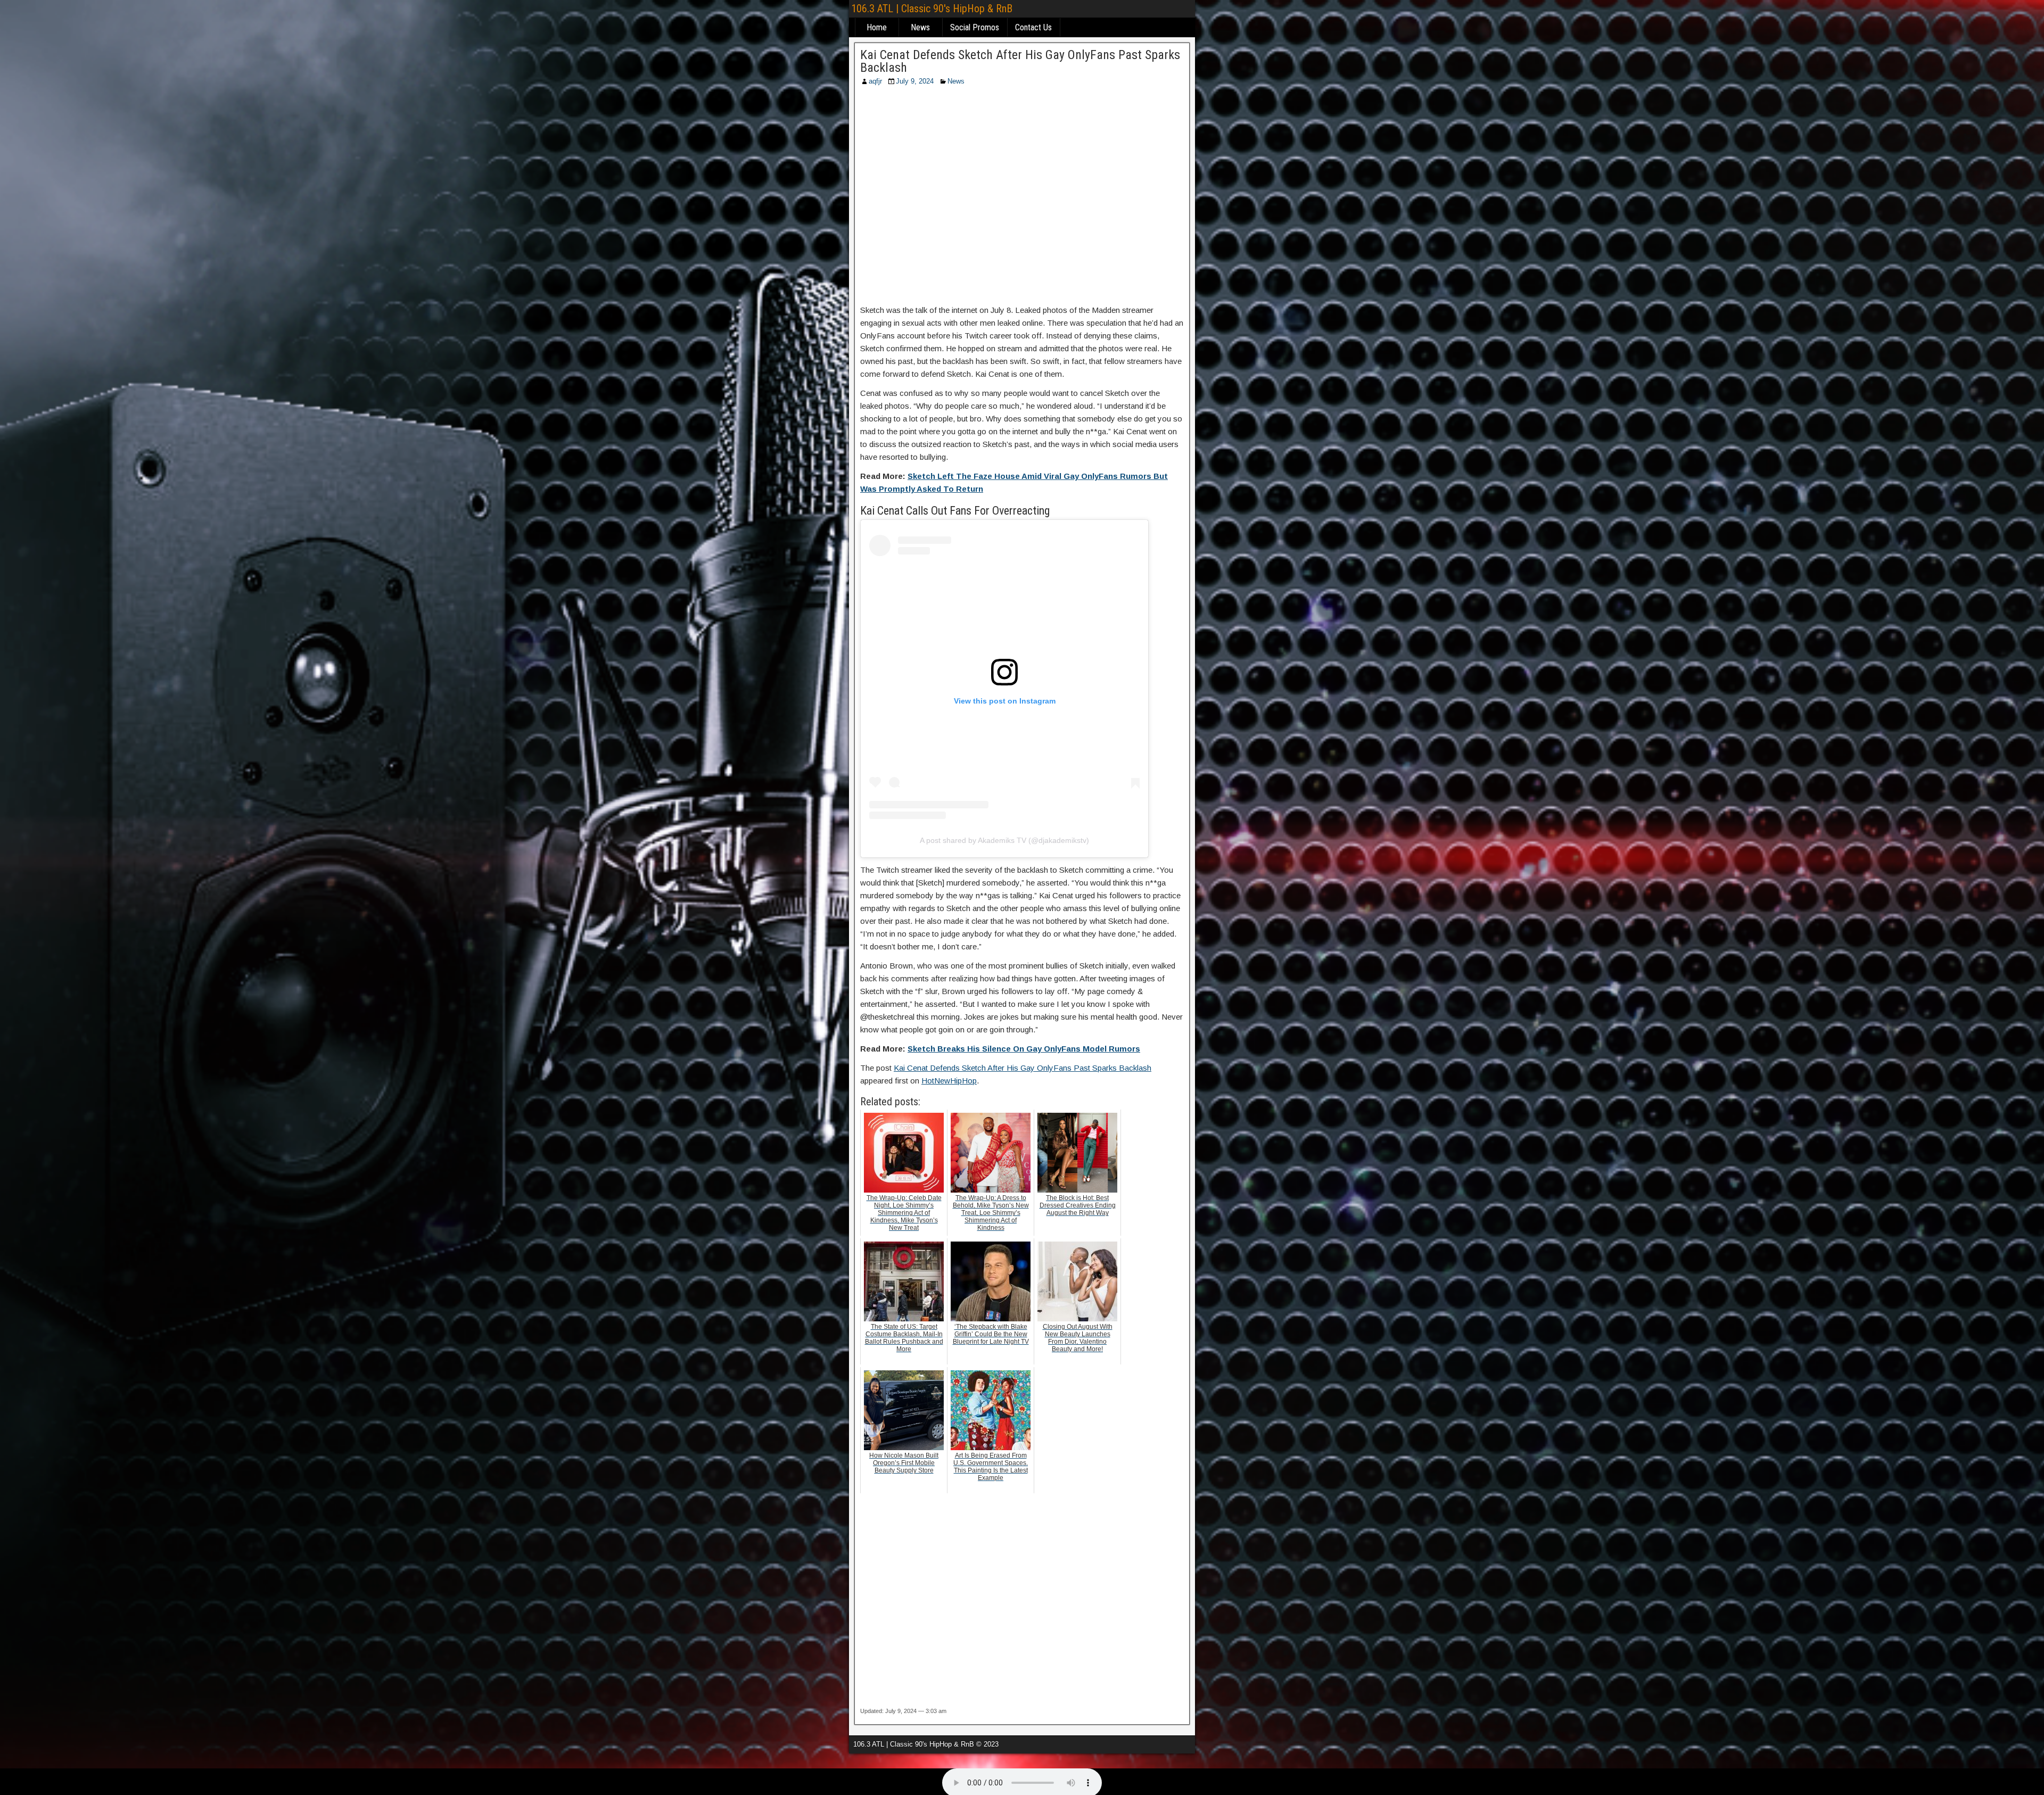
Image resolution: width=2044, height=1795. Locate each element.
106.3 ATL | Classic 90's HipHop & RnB (932, 9)
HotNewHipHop (949, 1081)
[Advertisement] (1022, 198)
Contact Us (1033, 27)
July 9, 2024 (915, 81)
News (920, 27)
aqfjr (875, 81)
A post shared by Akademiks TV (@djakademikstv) (1004, 840)
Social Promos (975, 27)
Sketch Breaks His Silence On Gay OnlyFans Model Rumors (1024, 1049)
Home (877, 27)
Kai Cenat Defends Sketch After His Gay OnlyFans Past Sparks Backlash (1020, 61)
